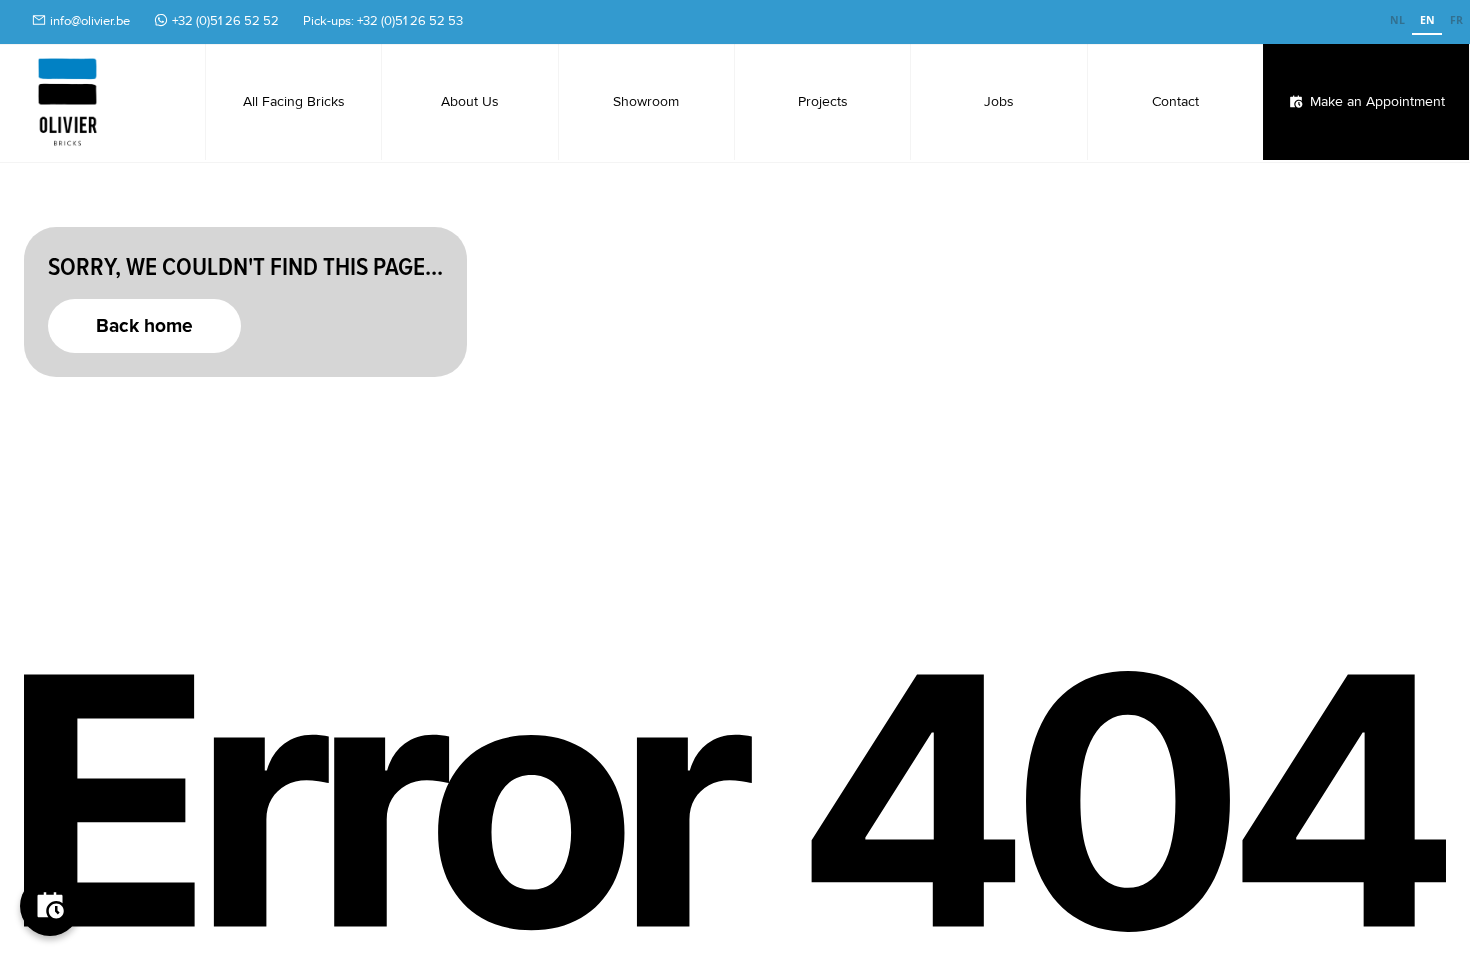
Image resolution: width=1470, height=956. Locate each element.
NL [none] (1397, 20)
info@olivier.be (90, 21)
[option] (1397, 22)
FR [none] (1456, 20)
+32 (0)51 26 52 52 (225, 21)
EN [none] (1427, 20)
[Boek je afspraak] (50, 906)
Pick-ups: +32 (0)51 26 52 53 (383, 21)
